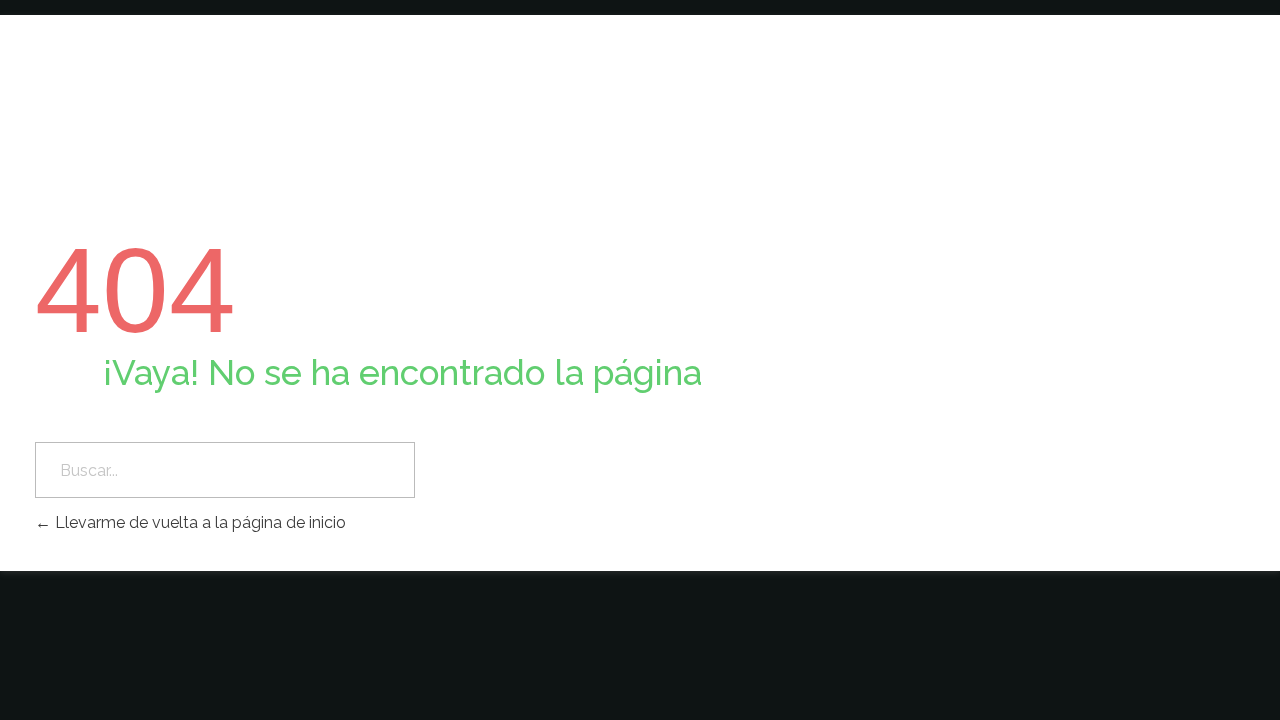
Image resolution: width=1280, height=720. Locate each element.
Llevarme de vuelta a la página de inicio (198, 522)
